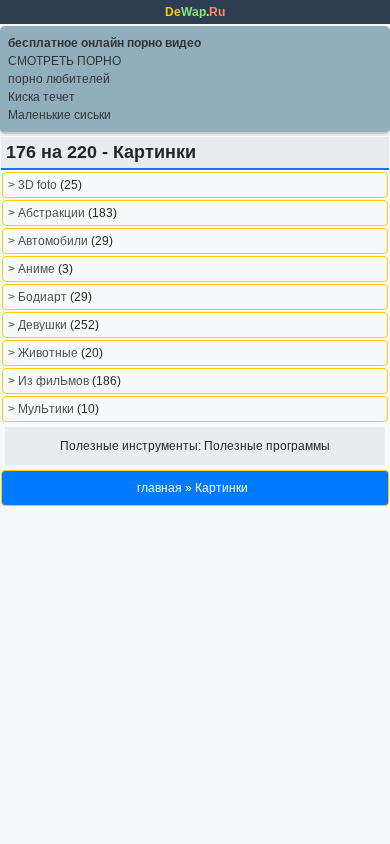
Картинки (221, 488)
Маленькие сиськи (59, 115)
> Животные (44, 353)
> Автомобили (49, 241)
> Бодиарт (39, 297)
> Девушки (39, 325)
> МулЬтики (42, 409)
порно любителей (59, 79)
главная (159, 488)
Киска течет (41, 97)
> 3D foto (34, 185)
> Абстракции (48, 213)
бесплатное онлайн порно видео (104, 43)
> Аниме (33, 269)
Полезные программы (267, 446)
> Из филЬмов (50, 381)
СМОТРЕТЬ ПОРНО (64, 61)
